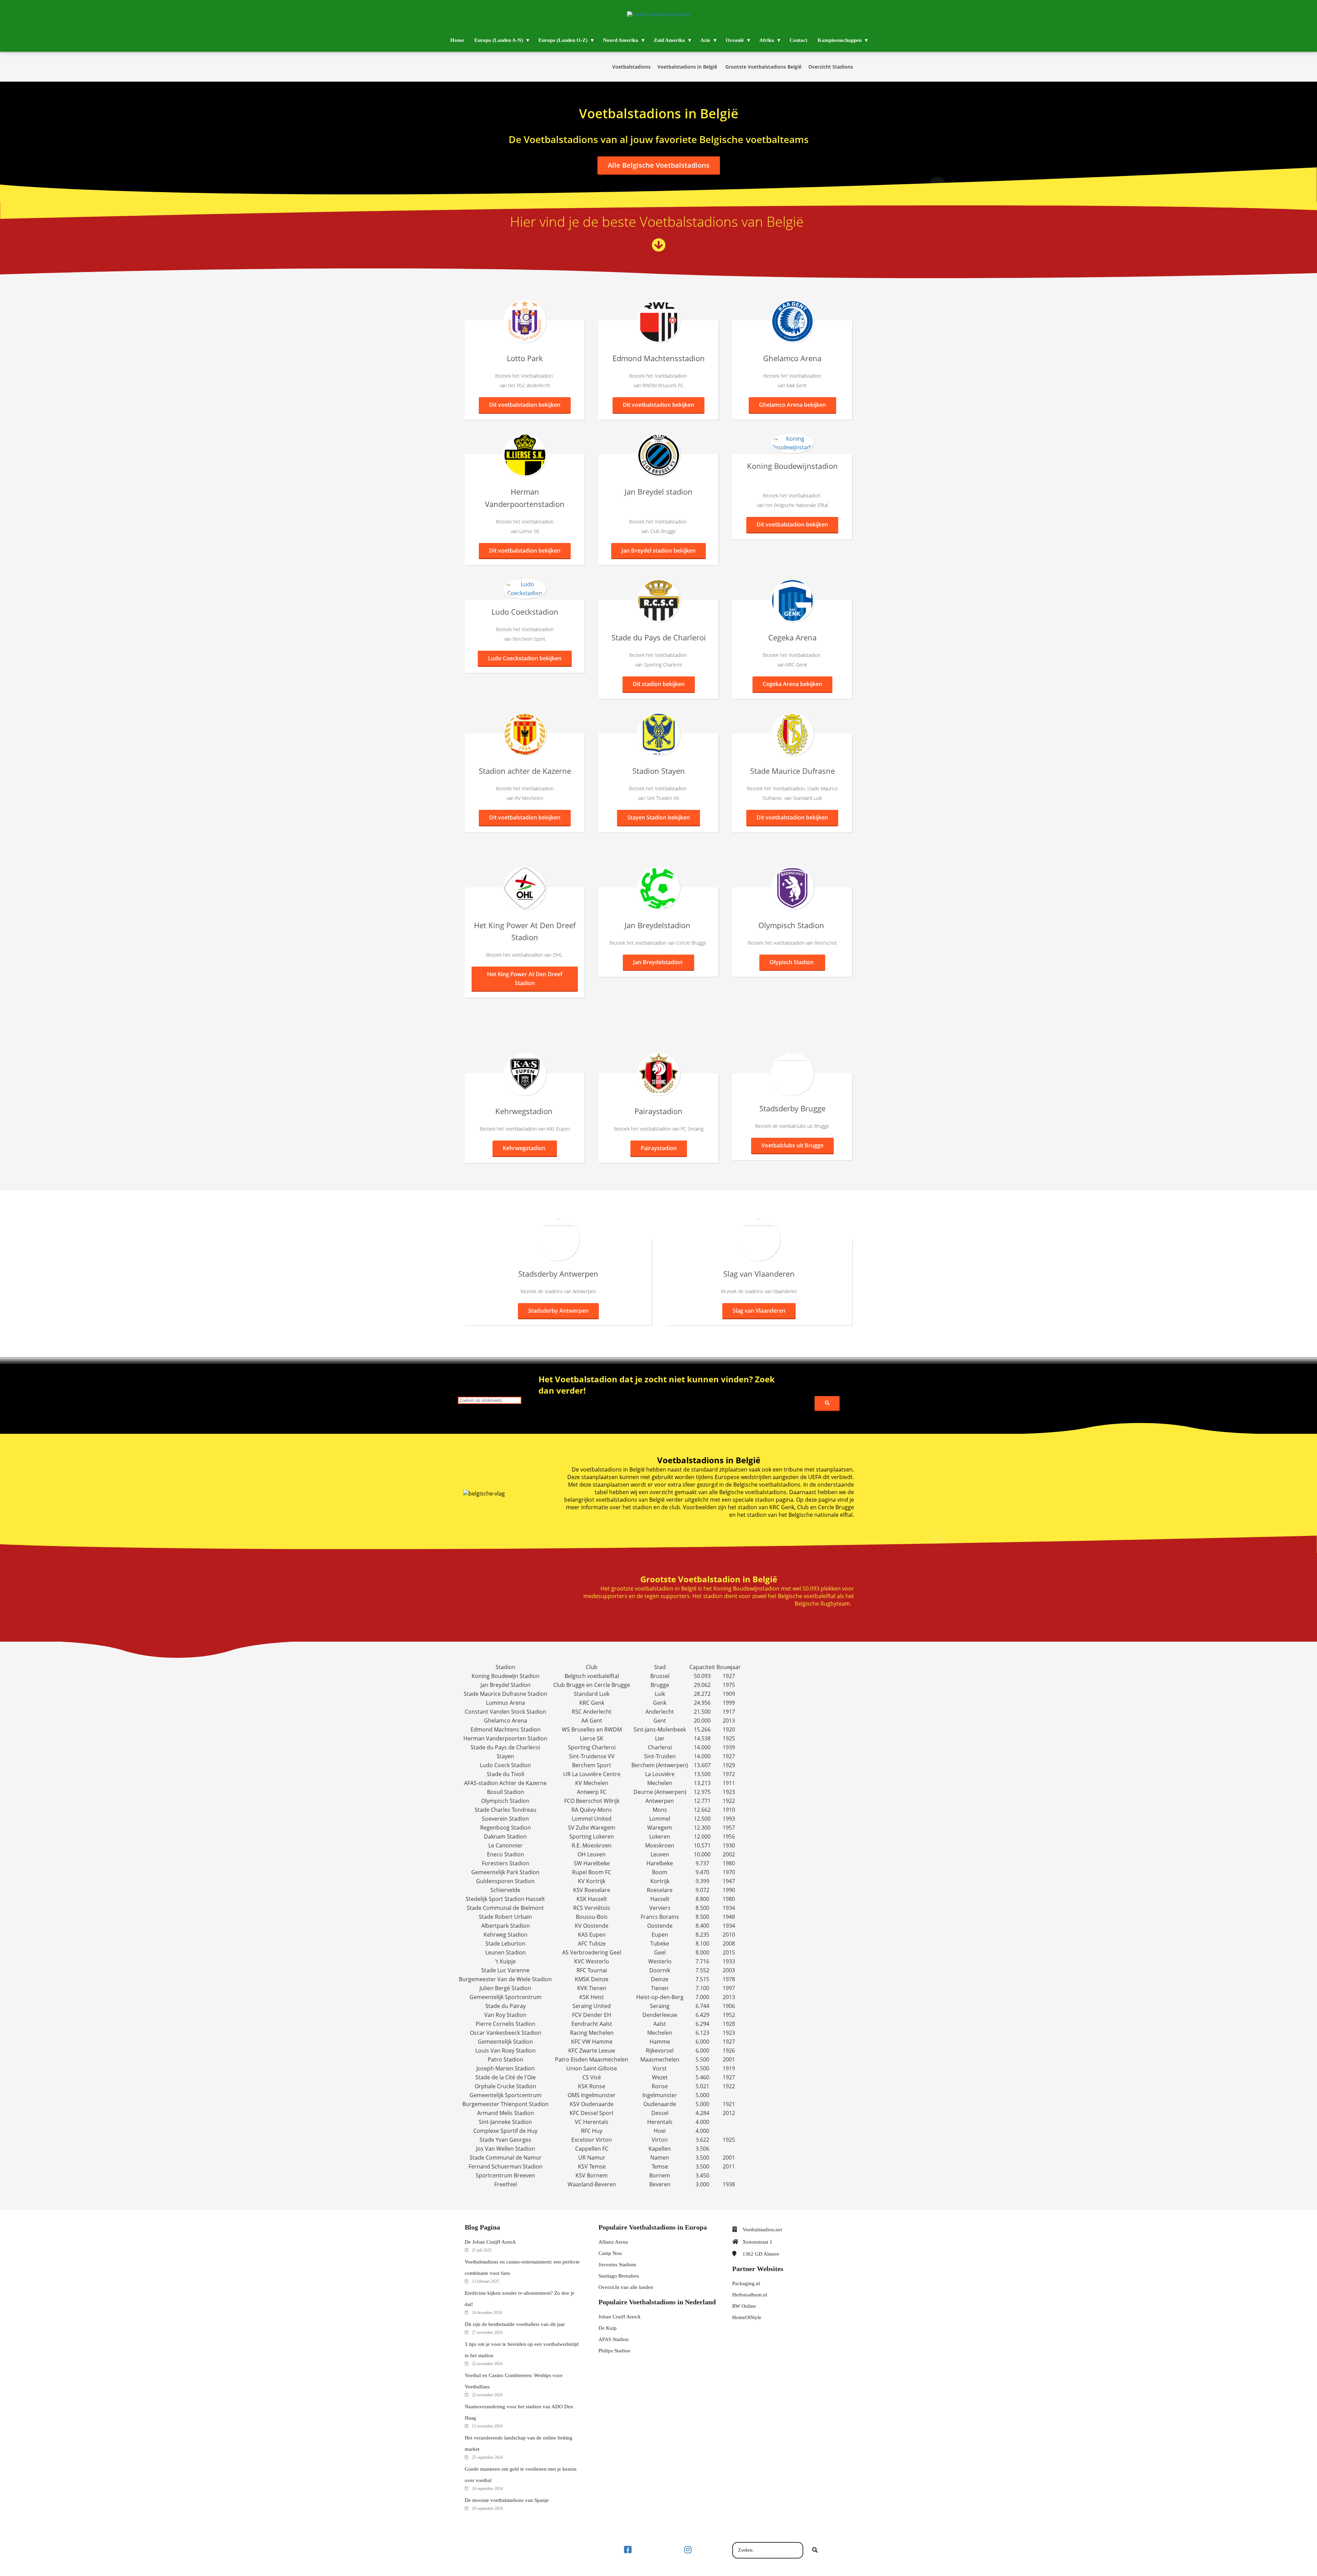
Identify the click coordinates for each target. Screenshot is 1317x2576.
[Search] (827, 1403)
